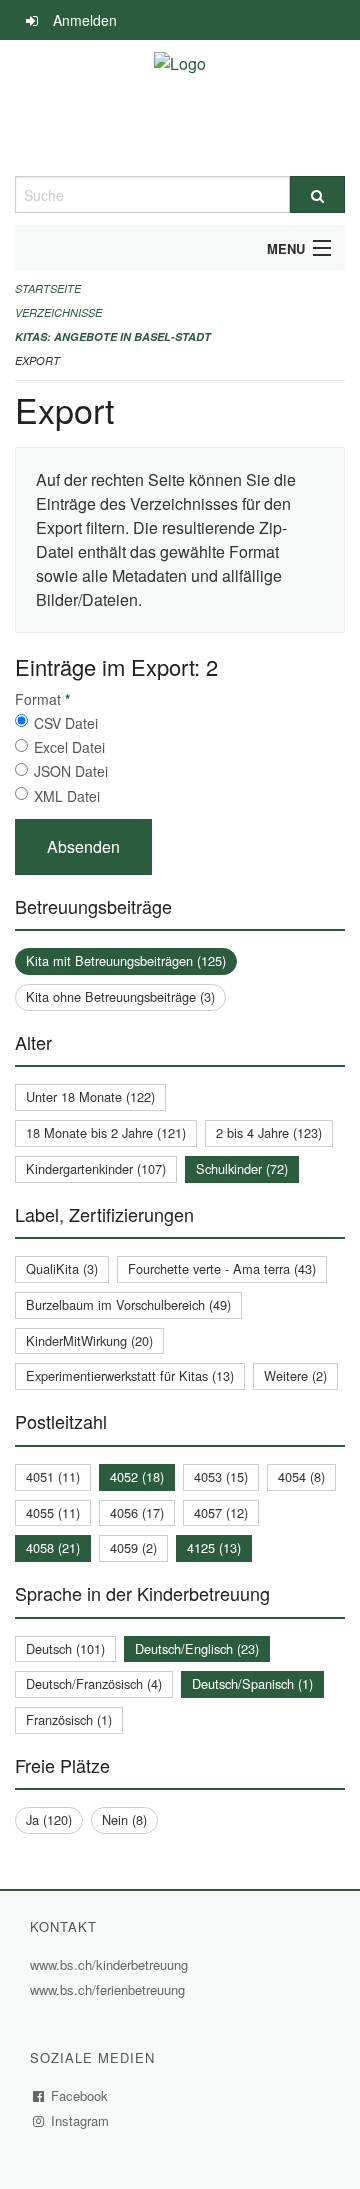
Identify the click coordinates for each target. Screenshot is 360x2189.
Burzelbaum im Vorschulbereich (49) (128, 1304)
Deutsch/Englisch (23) (197, 1648)
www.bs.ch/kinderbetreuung (111, 1964)
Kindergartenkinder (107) (96, 1168)
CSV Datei (66, 723)
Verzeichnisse (58, 312)
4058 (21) (53, 1547)
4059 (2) (133, 1547)
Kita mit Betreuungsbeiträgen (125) (126, 960)
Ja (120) (49, 1819)
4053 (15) (221, 1476)
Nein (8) (124, 1819)
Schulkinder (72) (242, 1168)
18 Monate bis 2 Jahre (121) (106, 1132)
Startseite (48, 288)
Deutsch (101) (65, 1648)
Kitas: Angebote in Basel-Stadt (113, 336)
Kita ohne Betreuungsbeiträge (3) (120, 996)
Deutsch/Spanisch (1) (252, 1683)
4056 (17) (137, 1512)
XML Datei (67, 796)
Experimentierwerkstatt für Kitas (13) (130, 1375)
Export (37, 360)
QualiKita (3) (62, 1268)
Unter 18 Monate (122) (90, 1096)
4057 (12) (221, 1512)
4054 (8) (301, 1476)
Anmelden (85, 20)
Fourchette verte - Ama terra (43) (222, 1268)
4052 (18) (137, 1476)
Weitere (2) (295, 1375)
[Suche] (317, 194)
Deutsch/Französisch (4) (94, 1683)
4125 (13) (214, 1547)
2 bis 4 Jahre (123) (269, 1132)
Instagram (80, 2120)
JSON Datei (71, 771)
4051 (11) (53, 1476)
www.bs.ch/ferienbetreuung (110, 1989)
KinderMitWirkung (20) (89, 1340)
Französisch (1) (69, 1719)
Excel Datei (69, 747)
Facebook (80, 2095)
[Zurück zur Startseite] (180, 108)
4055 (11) (53, 1512)
